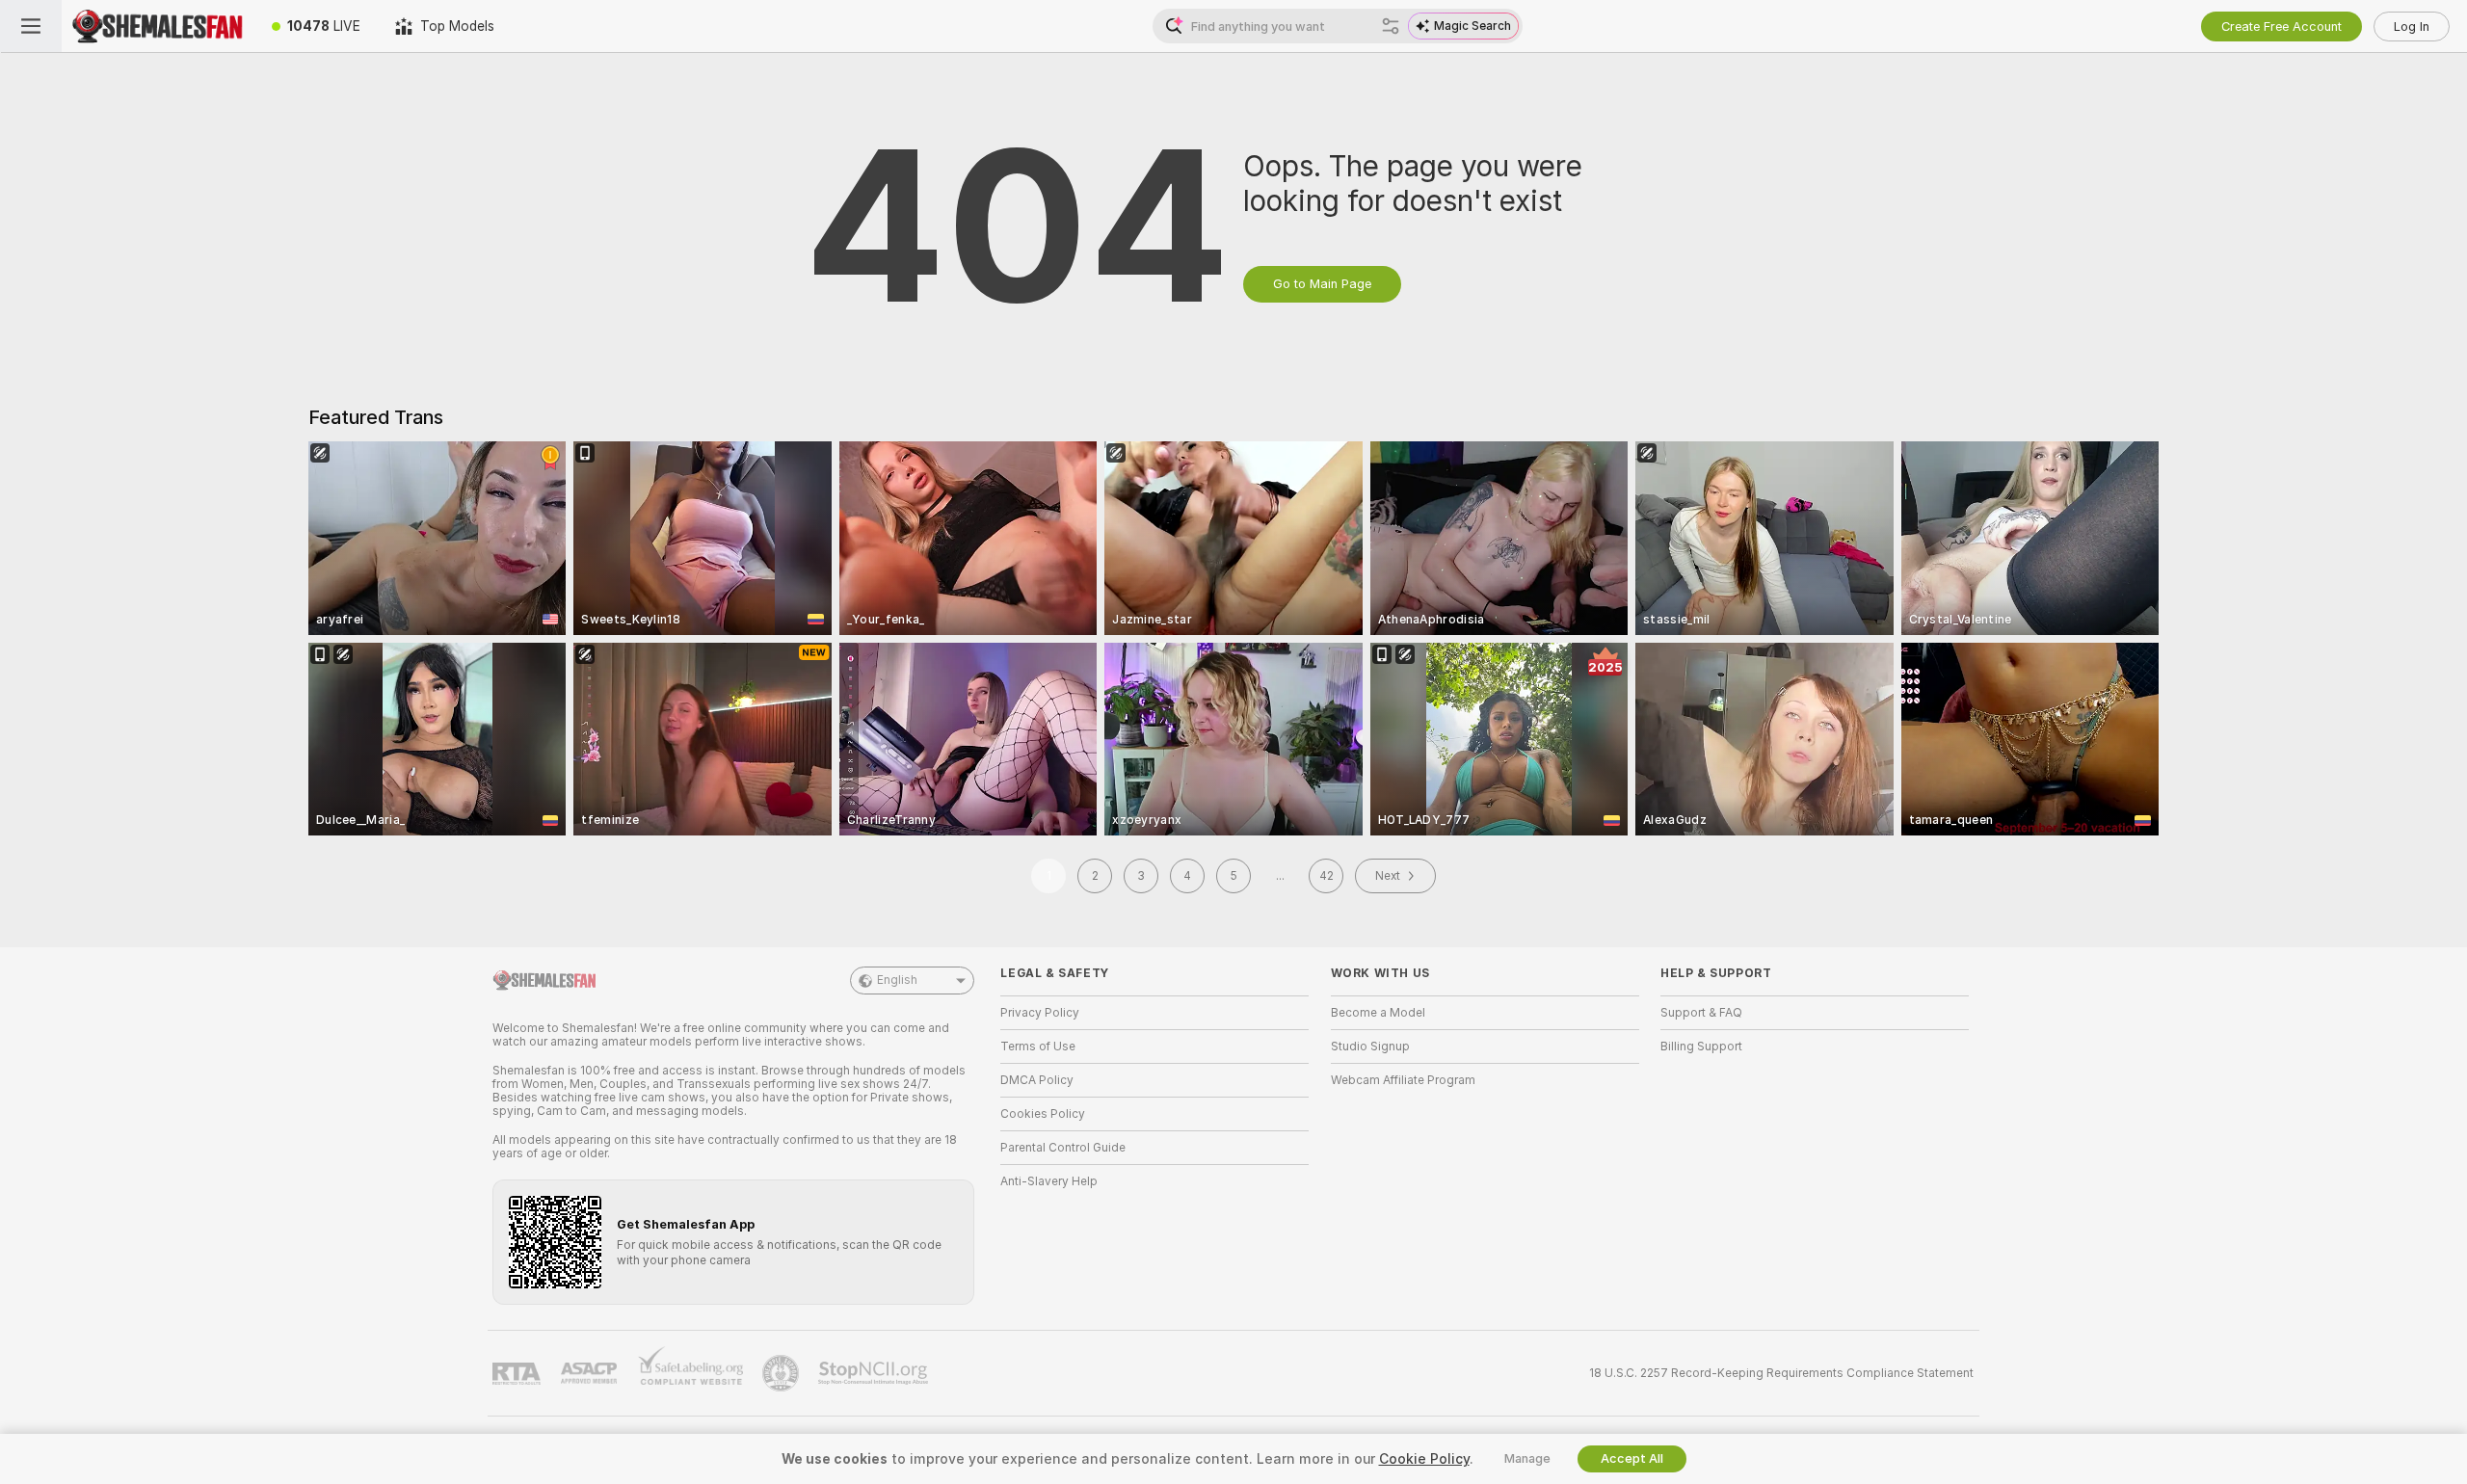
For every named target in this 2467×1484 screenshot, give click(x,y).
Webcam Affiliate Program (1403, 1080)
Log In (2412, 26)
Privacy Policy (1040, 1013)
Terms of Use (1038, 1047)
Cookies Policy (1043, 1114)
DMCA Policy (1037, 1080)
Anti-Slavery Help (1049, 1181)
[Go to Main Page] (158, 26)
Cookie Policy (1424, 1459)
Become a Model (1378, 1013)
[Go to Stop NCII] (875, 1373)
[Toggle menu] (31, 26)
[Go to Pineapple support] (783, 1373)
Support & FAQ (1701, 1013)
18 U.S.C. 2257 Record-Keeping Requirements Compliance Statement (1781, 1373)
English (897, 980)
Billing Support (1701, 1047)
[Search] (1391, 26)
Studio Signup (1370, 1047)
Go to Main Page (1322, 284)
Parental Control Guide (1063, 1148)
